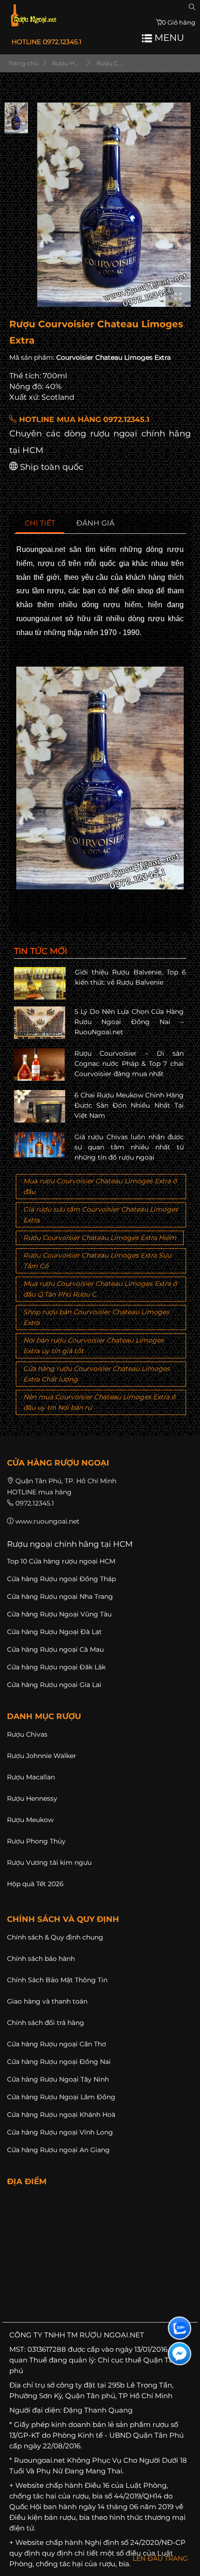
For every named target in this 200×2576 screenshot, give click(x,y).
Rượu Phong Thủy (36, 1841)
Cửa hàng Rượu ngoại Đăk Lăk (56, 1667)
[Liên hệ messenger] (180, 2354)
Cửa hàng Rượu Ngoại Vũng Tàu (59, 1614)
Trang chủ (23, 63)
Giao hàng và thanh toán (47, 2001)
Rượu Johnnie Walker (42, 1756)
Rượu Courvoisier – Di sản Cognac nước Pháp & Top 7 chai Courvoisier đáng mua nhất (129, 1064)
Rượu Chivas (27, 1734)
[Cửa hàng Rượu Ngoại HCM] (33, 15)
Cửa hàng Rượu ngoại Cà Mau (55, 1649)
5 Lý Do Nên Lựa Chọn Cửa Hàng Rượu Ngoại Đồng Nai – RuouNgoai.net (129, 1022)
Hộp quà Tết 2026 (35, 1884)
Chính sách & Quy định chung (55, 1937)
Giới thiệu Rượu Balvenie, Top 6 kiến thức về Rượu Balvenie (130, 977)
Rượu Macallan (31, 1777)
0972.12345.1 (35, 1503)
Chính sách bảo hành (41, 1959)
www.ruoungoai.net (47, 1521)
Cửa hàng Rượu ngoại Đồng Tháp (61, 1579)
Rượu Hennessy (32, 1798)
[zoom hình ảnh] (178, 297)
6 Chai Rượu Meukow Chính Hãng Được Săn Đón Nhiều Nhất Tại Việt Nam (129, 1106)
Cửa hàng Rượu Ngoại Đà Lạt (54, 1632)
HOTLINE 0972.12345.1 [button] (47, 42)
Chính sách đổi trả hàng (46, 2023)
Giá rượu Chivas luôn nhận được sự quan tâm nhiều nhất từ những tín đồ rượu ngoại (129, 1147)
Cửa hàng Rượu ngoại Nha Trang (60, 1596)
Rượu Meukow (30, 1820)
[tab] (40, 523)
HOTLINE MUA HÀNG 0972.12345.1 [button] (83, 419)
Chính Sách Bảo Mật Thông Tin (57, 1980)
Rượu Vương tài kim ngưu (49, 1862)
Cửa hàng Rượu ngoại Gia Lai (54, 1685)
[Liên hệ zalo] (180, 2328)
